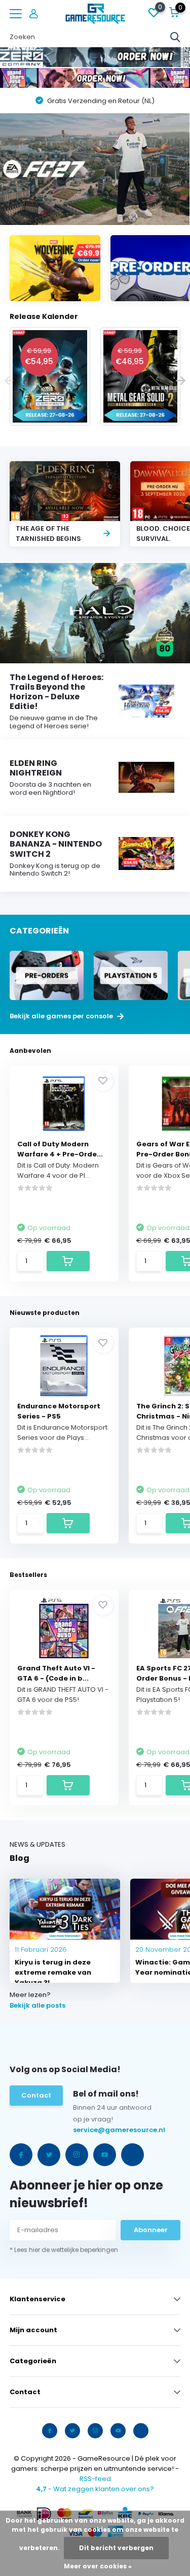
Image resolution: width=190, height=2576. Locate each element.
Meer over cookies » (98, 2566)
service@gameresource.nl (94, 2130)
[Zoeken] (175, 37)
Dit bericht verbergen (116, 2548)
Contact (36, 2095)
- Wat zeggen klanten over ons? (95, 2489)
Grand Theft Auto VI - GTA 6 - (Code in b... (56, 1673)
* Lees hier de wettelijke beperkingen (64, 2250)
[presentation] (9, 381)
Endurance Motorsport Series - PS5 (59, 1411)
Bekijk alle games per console (62, 1016)
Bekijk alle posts (37, 2005)
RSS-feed (95, 2479)
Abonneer (151, 2230)
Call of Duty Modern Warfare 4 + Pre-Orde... (60, 1149)
